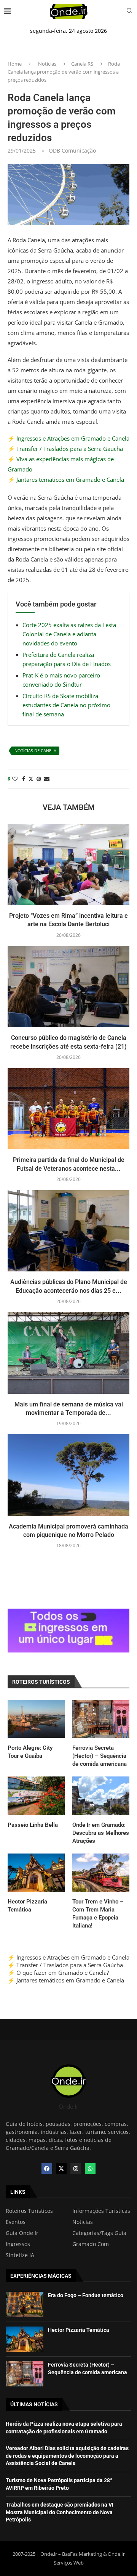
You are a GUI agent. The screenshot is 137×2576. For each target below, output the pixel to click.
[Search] (129, 12)
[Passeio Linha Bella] (36, 1796)
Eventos (16, 2222)
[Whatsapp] (90, 2169)
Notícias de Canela (35, 751)
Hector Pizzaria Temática (27, 1906)
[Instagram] (76, 2169)
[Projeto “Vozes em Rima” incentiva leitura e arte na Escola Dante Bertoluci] (68, 865)
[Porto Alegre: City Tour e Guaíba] (36, 1719)
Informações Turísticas (101, 2211)
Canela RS (82, 64)
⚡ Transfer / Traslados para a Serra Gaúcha (65, 449)
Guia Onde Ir (22, 2233)
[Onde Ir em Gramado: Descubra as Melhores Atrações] (101, 1796)
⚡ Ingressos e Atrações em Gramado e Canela (68, 438)
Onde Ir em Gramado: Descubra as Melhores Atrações (101, 1833)
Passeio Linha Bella (33, 1825)
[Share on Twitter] (31, 779)
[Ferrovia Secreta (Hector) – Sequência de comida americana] (101, 1719)
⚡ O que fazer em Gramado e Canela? (58, 1973)
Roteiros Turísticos (29, 2211)
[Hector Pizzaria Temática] (36, 1873)
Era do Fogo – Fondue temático (86, 2295)
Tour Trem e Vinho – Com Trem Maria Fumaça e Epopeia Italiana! (98, 1914)
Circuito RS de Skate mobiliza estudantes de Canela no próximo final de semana (66, 705)
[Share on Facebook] (24, 779)
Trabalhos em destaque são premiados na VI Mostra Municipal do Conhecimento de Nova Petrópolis (60, 2512)
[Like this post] (15, 779)
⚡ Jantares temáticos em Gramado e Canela (66, 479)
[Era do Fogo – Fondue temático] (25, 2304)
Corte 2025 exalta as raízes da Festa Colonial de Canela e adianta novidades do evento (69, 634)
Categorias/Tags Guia (99, 2233)
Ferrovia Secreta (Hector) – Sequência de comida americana (100, 1756)
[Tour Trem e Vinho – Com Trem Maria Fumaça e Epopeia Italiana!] (101, 1873)
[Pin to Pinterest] (39, 779)
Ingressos (18, 2244)
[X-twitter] (61, 2169)
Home (15, 64)
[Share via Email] (47, 779)
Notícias (47, 64)
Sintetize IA (20, 2255)
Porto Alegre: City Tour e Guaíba (30, 1752)
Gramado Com (91, 2244)
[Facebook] (47, 2169)
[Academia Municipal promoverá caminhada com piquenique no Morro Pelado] (68, 1475)
